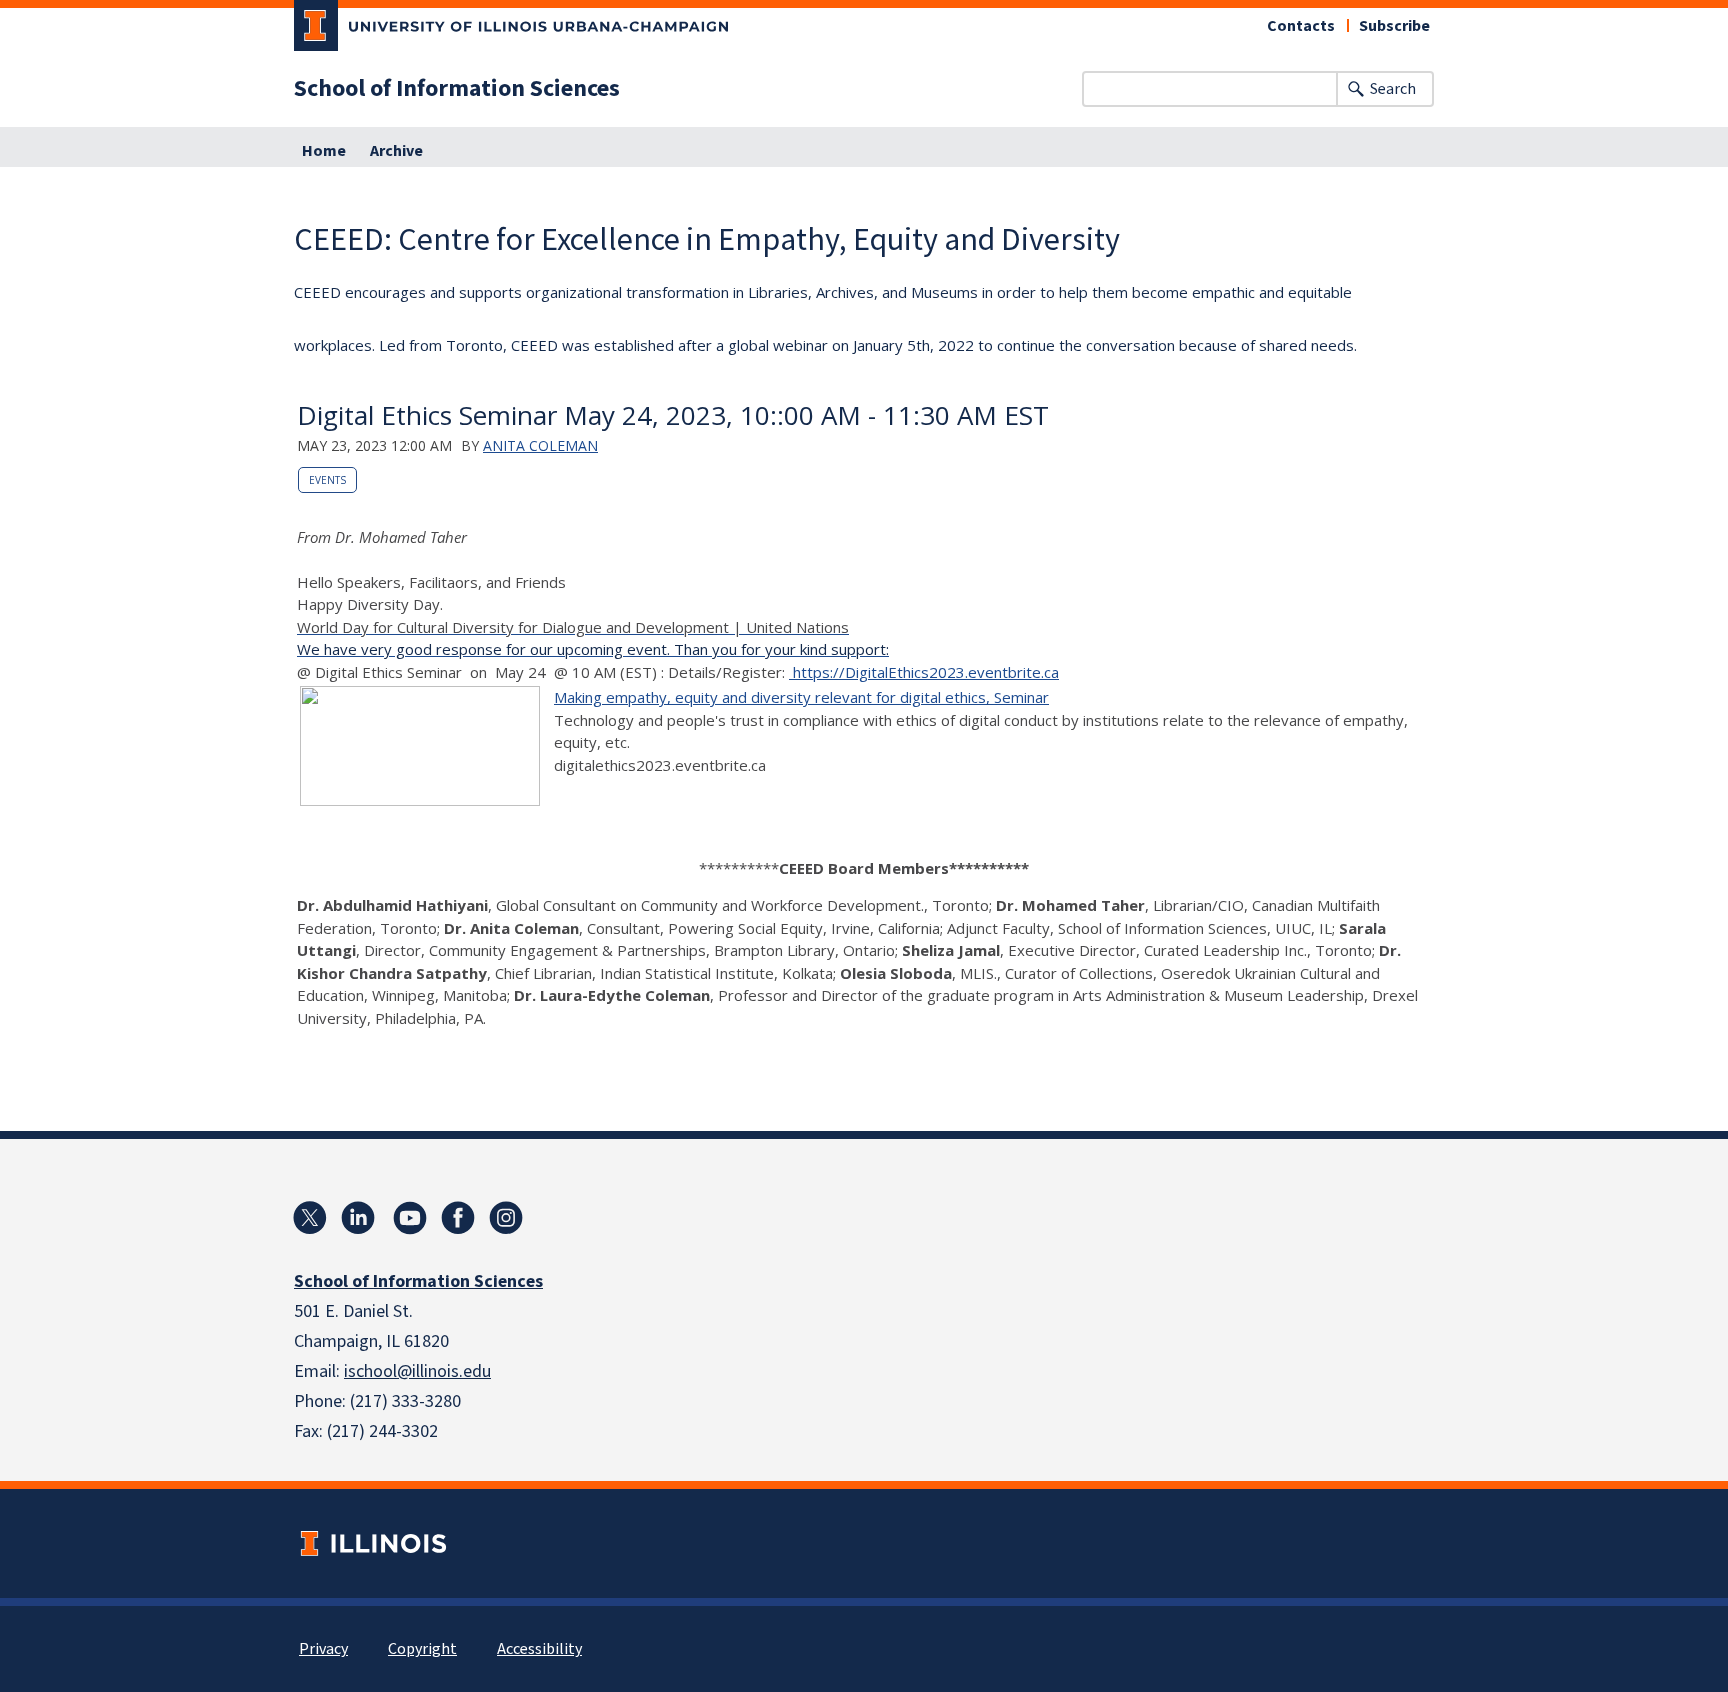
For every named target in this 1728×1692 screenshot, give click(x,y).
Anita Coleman (540, 445)
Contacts (1301, 26)
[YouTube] (410, 1218)
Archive (396, 151)
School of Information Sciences (457, 89)
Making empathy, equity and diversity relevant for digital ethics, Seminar (801, 697)
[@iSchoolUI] (310, 1218)
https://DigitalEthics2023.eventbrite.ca (924, 672)
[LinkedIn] (358, 1218)
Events (327, 480)
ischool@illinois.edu (417, 1371)
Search (1393, 89)
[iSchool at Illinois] (458, 1218)
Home (324, 151)
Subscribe (1394, 26)
